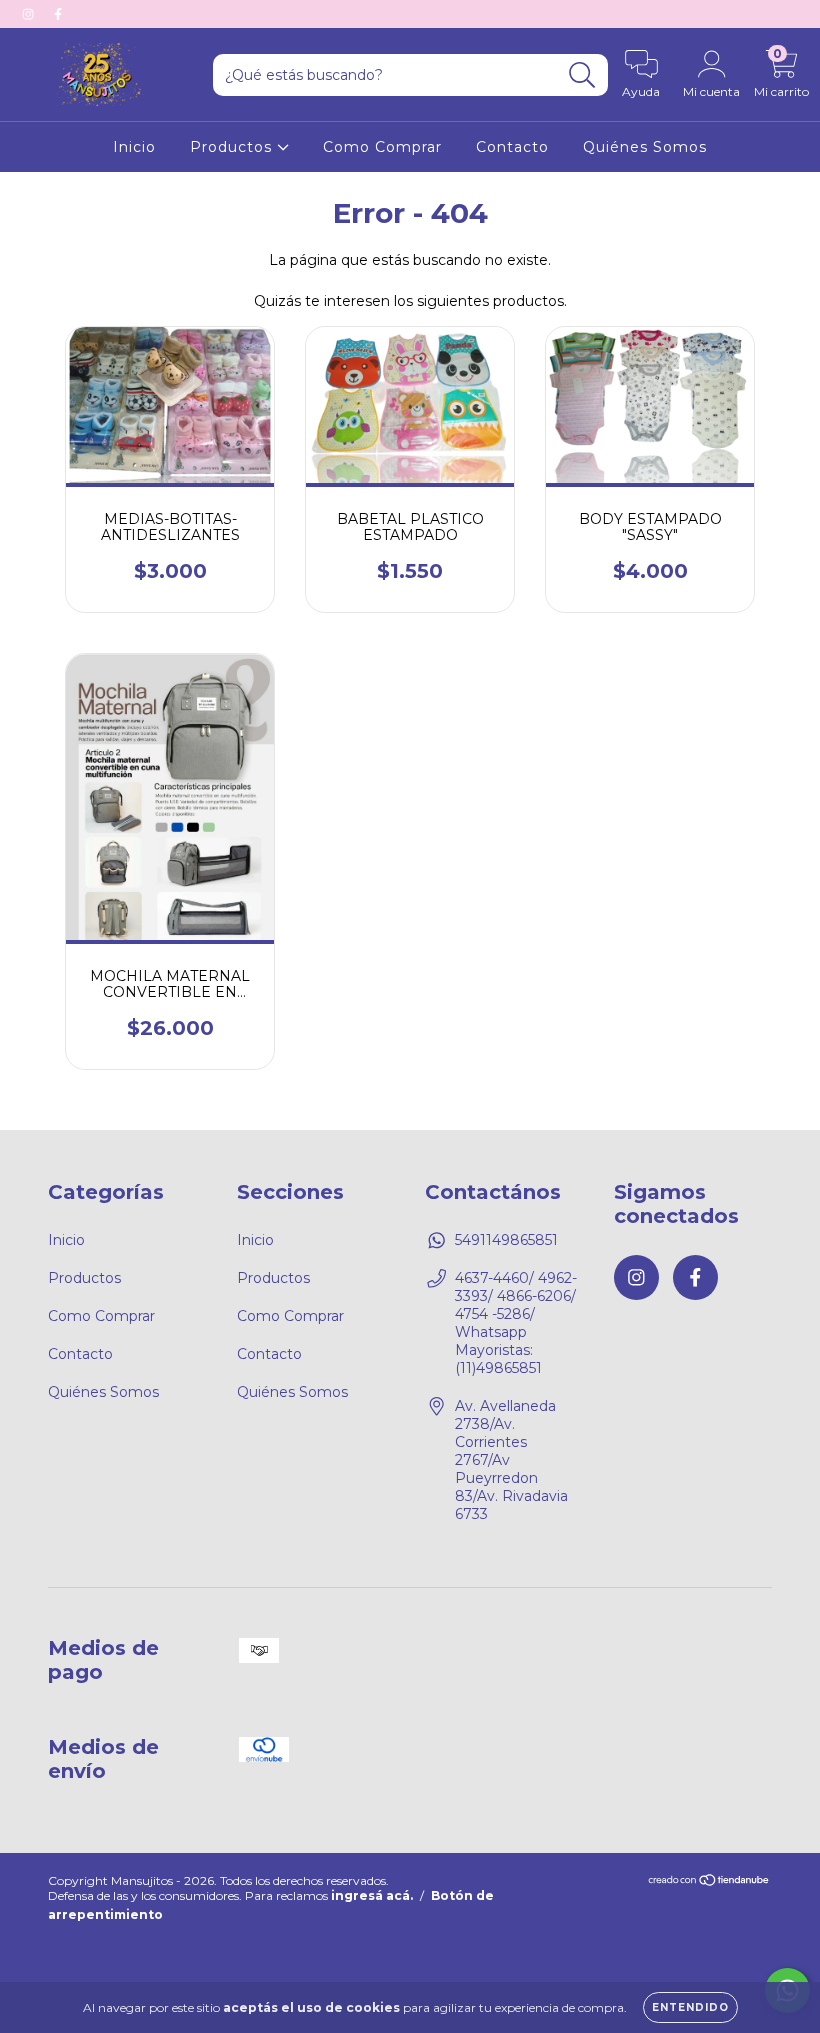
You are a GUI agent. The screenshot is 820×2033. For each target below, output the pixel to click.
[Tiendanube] (709, 1882)
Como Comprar (382, 147)
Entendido (690, 2007)
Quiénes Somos (645, 147)
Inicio (134, 147)
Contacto (512, 147)
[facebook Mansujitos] (58, 14)
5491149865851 (506, 1240)
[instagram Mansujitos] (30, 14)
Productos (233, 147)
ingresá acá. (372, 1895)
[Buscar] (582, 75)
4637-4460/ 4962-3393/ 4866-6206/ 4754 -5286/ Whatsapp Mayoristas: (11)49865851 (516, 1323)
